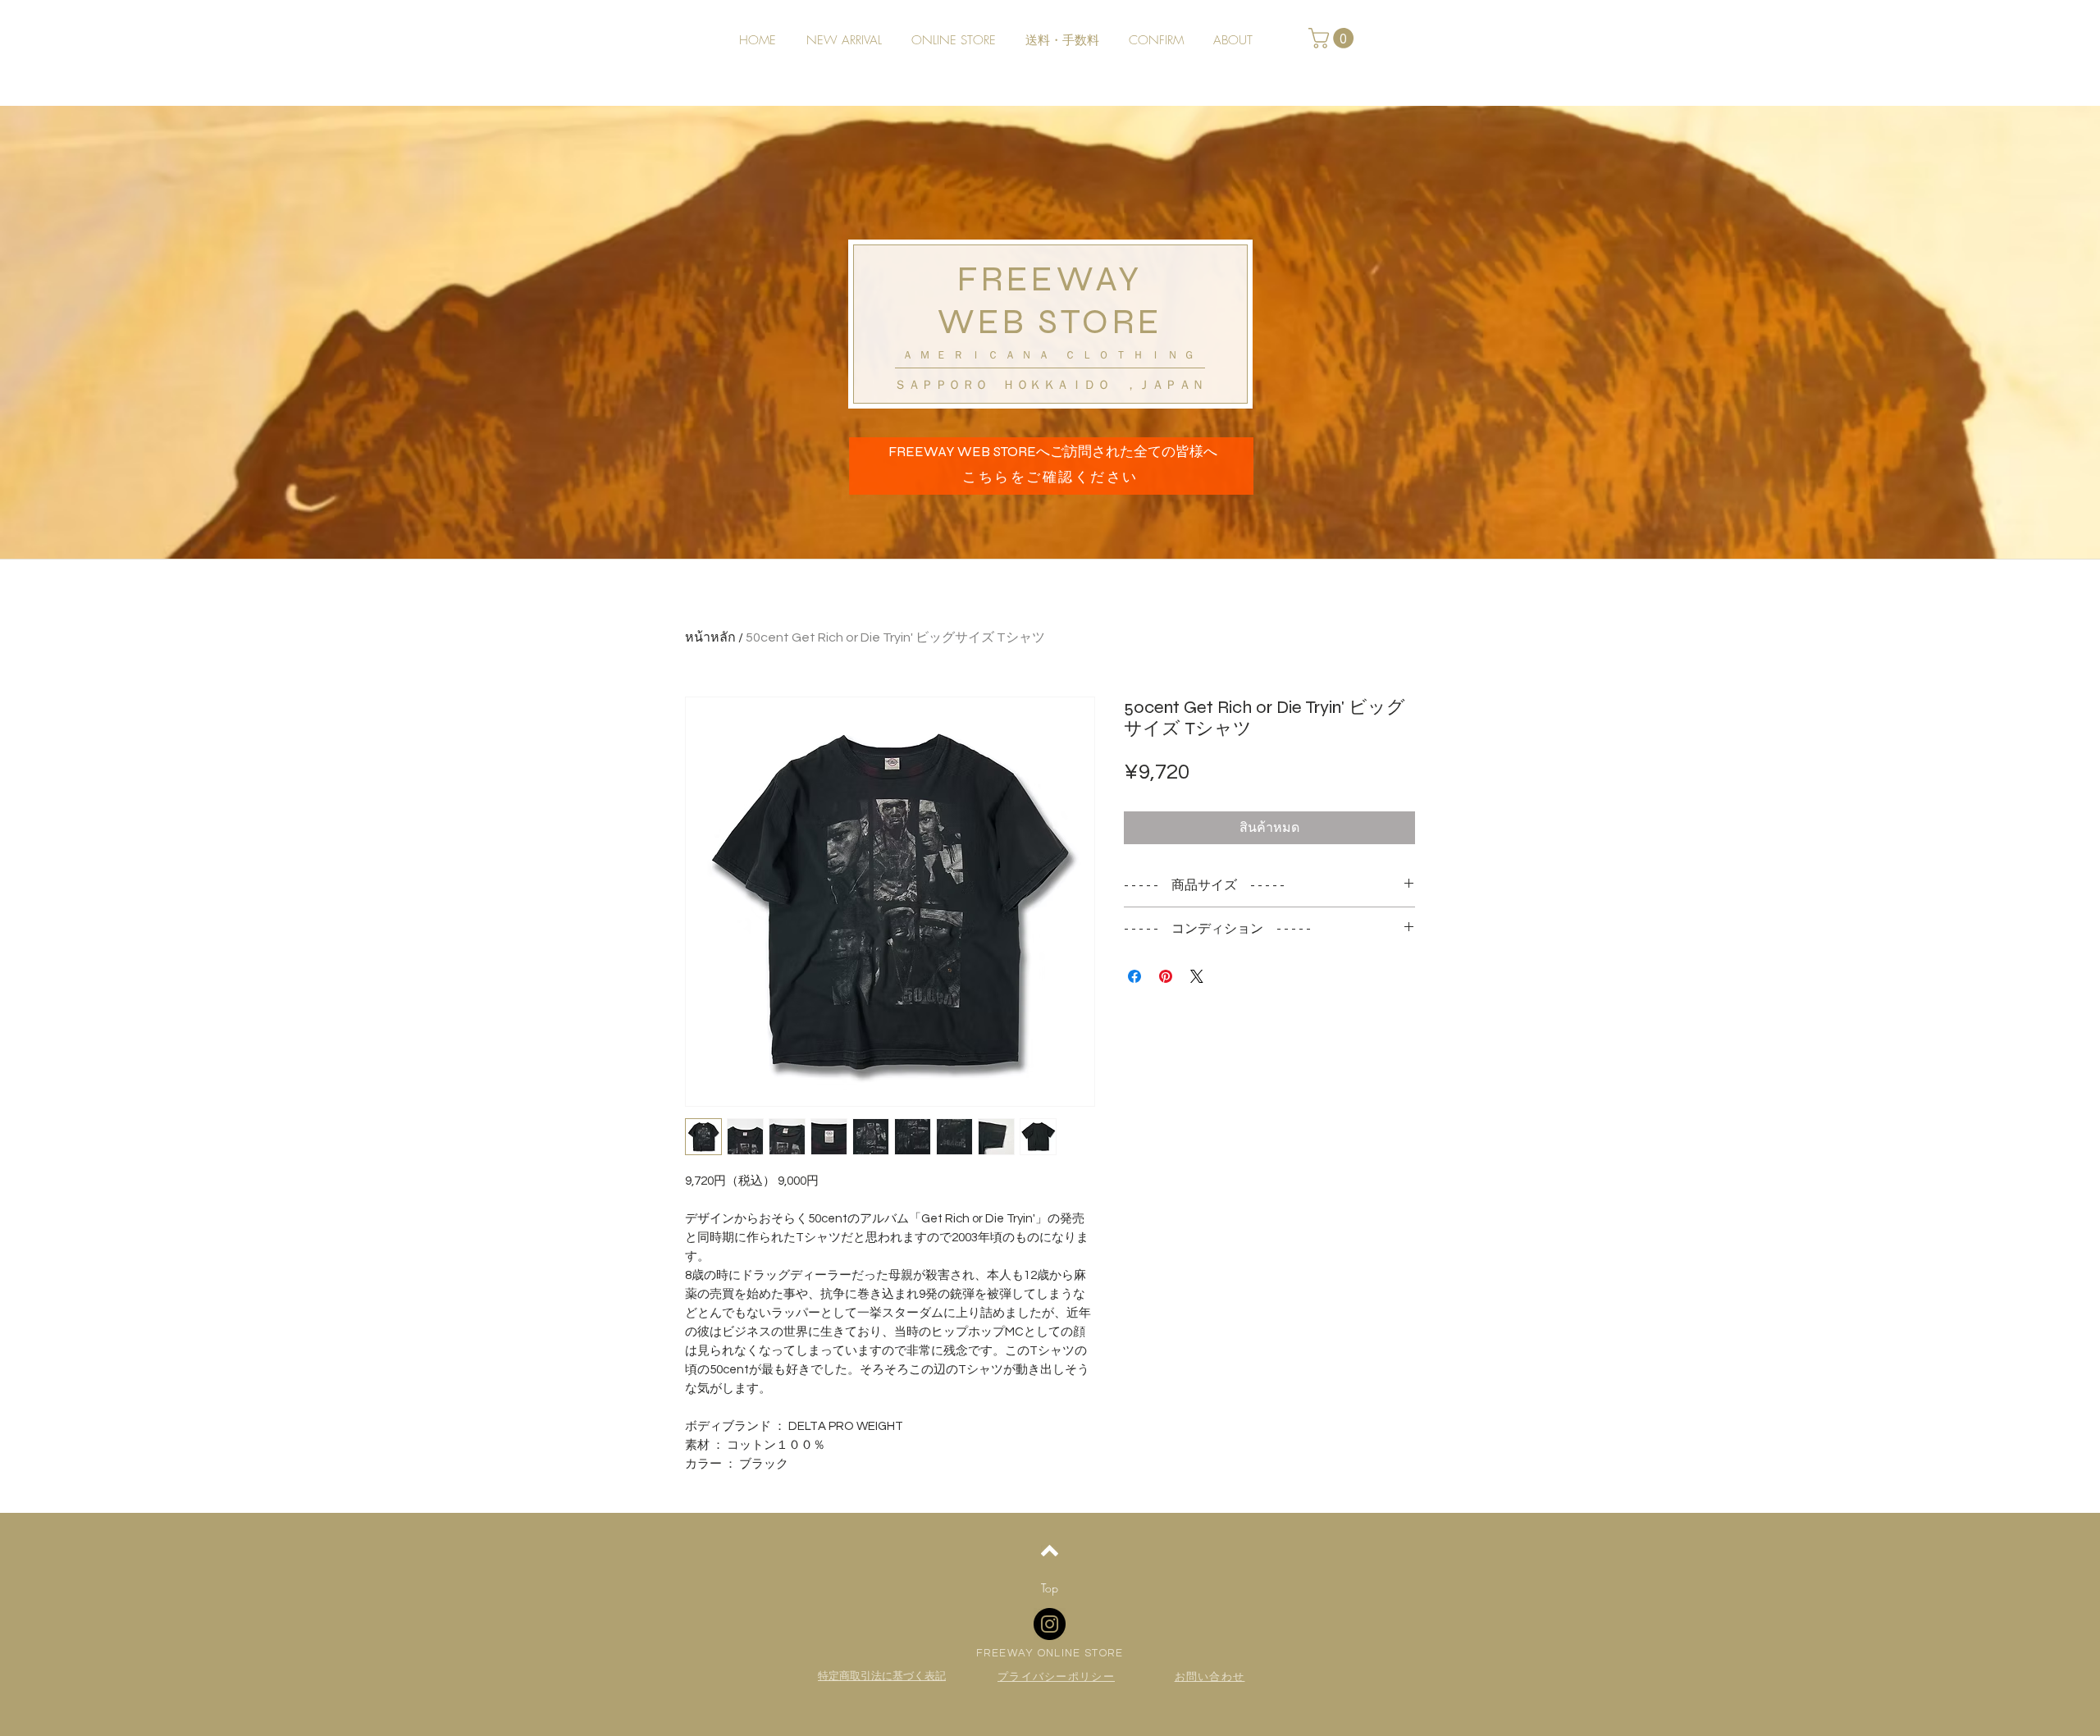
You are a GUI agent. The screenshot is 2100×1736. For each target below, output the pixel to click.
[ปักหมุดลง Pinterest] (1166, 976)
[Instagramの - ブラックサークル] (1050, 1624)
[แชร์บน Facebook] (1134, 976)
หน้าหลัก (710, 637)
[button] (1333, 38)
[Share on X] (1197, 976)
